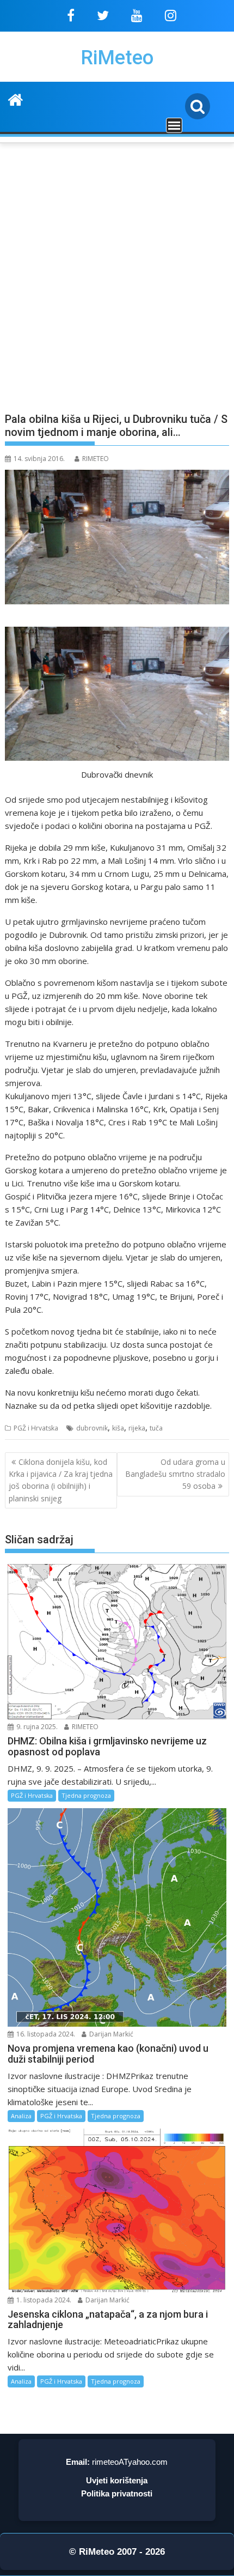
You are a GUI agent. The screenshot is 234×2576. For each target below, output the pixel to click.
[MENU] (174, 125)
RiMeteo (117, 58)
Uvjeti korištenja (117, 2480)
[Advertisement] (117, 283)
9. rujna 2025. (36, 1727)
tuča (156, 1428)
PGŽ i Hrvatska (36, 1428)
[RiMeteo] (16, 98)
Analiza (21, 2116)
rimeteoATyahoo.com (130, 2462)
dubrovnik (92, 1428)
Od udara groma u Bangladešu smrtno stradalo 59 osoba (175, 1474)
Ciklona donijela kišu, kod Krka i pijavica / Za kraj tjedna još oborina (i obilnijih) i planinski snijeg (61, 1480)
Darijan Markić (110, 2034)
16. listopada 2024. (45, 2034)
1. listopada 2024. (43, 2300)
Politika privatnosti (117, 2493)
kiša (118, 1428)
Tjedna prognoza (86, 1795)
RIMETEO (96, 459)
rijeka (137, 1428)
